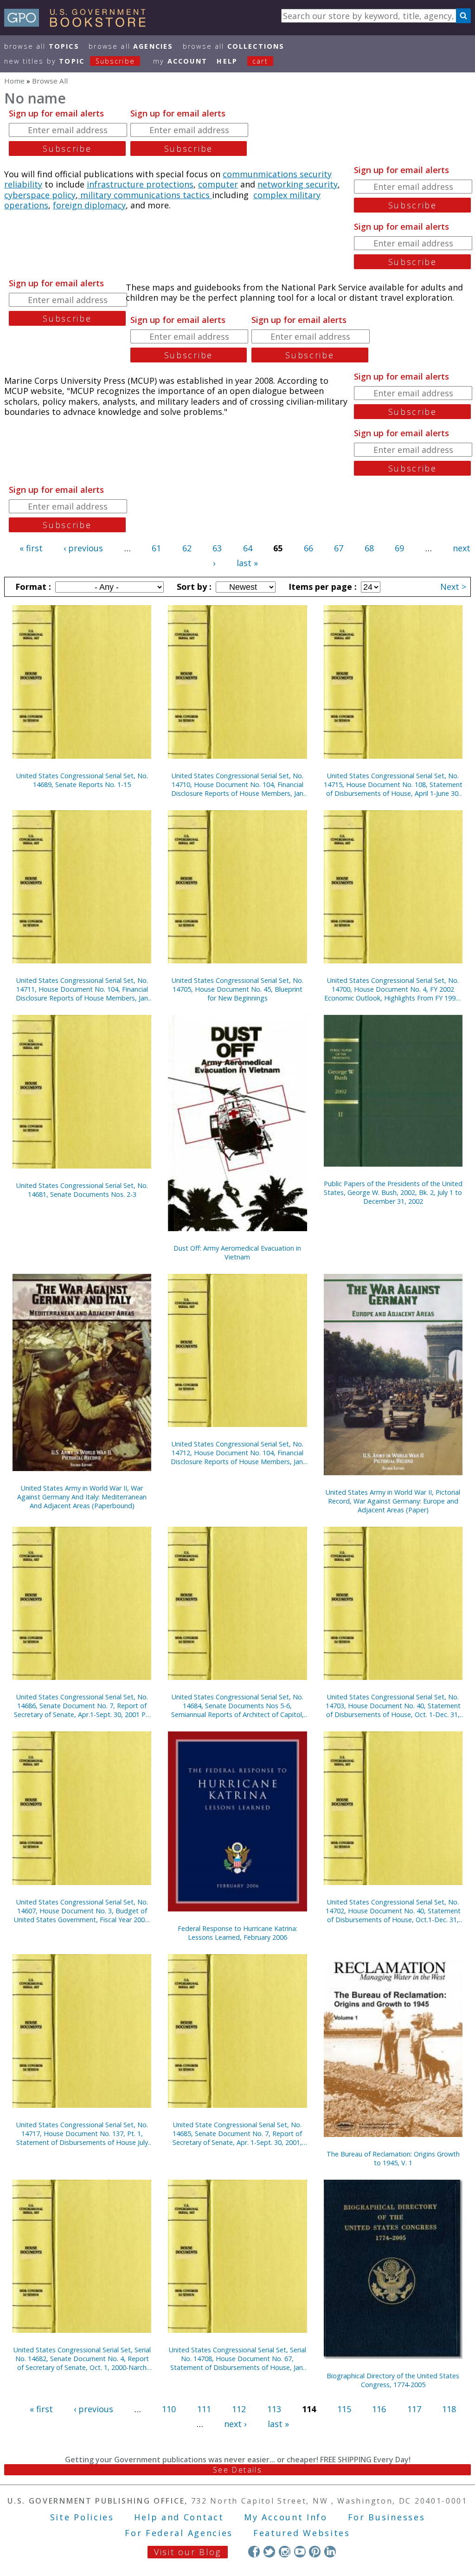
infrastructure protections (140, 184)
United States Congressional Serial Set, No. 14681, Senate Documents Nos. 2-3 (82, 1190)
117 (414, 2409)
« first (31, 548)
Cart (260, 61)
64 (248, 548)
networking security (298, 184)
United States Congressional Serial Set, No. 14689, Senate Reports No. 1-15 (82, 780)
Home (14, 81)
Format (32, 587)
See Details (237, 2470)
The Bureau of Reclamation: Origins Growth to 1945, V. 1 (393, 2158)
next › (235, 2424)
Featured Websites (302, 2533)
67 (339, 548)
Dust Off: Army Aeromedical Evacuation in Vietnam (237, 1252)
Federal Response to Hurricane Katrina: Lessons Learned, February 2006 (237, 1933)
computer (218, 184)
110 (169, 2409)
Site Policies (82, 2517)
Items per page (321, 587)
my (180, 61)
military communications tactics (145, 195)
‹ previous (83, 548)
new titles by (70, 61)
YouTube (300, 2552)
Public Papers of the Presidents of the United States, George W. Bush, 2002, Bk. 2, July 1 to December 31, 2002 (393, 1192)
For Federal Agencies (179, 2533)
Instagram (285, 2552)
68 (369, 548)
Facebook (254, 2552)
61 (156, 548)
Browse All (42, 46)
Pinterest (315, 2552)
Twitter (269, 2552)
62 (187, 548)
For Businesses (387, 2517)
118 (449, 2409)
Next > (453, 587)
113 (274, 2409)
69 (399, 548)
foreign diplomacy (89, 205)
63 (217, 548)
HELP (227, 61)
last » (247, 563)
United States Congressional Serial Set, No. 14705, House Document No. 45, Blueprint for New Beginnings (237, 989)
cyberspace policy (40, 195)
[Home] (79, 24)
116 (379, 2409)
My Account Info (286, 2517)
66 (308, 548)
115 (344, 2409)
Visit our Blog (188, 2552)
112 (239, 2409)
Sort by (193, 587)
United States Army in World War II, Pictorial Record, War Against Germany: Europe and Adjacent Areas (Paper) (393, 1501)
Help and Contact (179, 2517)
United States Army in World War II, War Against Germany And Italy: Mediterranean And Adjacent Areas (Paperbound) (82, 1497)
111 (204, 2409)
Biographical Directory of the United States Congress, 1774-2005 (393, 2380)
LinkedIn (330, 2552)
